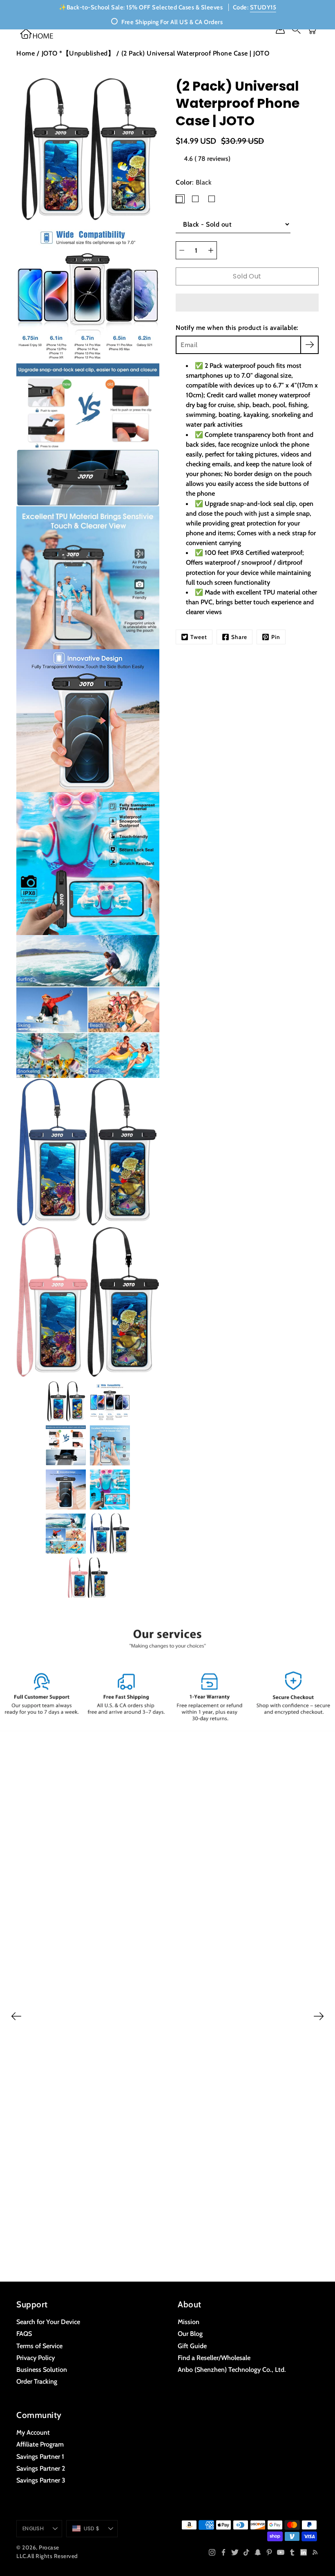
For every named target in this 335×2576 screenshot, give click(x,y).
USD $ (92, 2528)
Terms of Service (39, 2346)
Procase (49, 2547)
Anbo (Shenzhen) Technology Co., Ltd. (232, 2369)
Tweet (199, 637)
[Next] (319, 2016)
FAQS (24, 2333)
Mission (189, 2322)
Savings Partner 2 (41, 2468)
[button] (247, 303)
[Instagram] (212, 2552)
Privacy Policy (36, 2358)
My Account (33, 2432)
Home (26, 53)
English (33, 2528)
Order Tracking (37, 2381)
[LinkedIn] (304, 2552)
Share (239, 637)
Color (194, 182)
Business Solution (42, 2369)
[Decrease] (182, 250)
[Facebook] (223, 2552)
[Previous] (16, 2016)
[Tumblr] (292, 2552)
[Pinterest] (269, 2552)
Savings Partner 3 (41, 2480)
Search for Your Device (48, 2322)
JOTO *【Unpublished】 (78, 53)
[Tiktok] (246, 2552)
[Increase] (211, 250)
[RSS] (315, 2552)
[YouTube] (281, 2552)
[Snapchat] (258, 2552)
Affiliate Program (40, 2444)
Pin (276, 637)
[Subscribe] (309, 345)
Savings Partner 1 (40, 2456)
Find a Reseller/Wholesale (214, 2358)
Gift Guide (192, 2346)
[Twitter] (235, 2552)
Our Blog (190, 2333)
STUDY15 (263, 7)
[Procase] (37, 34)
